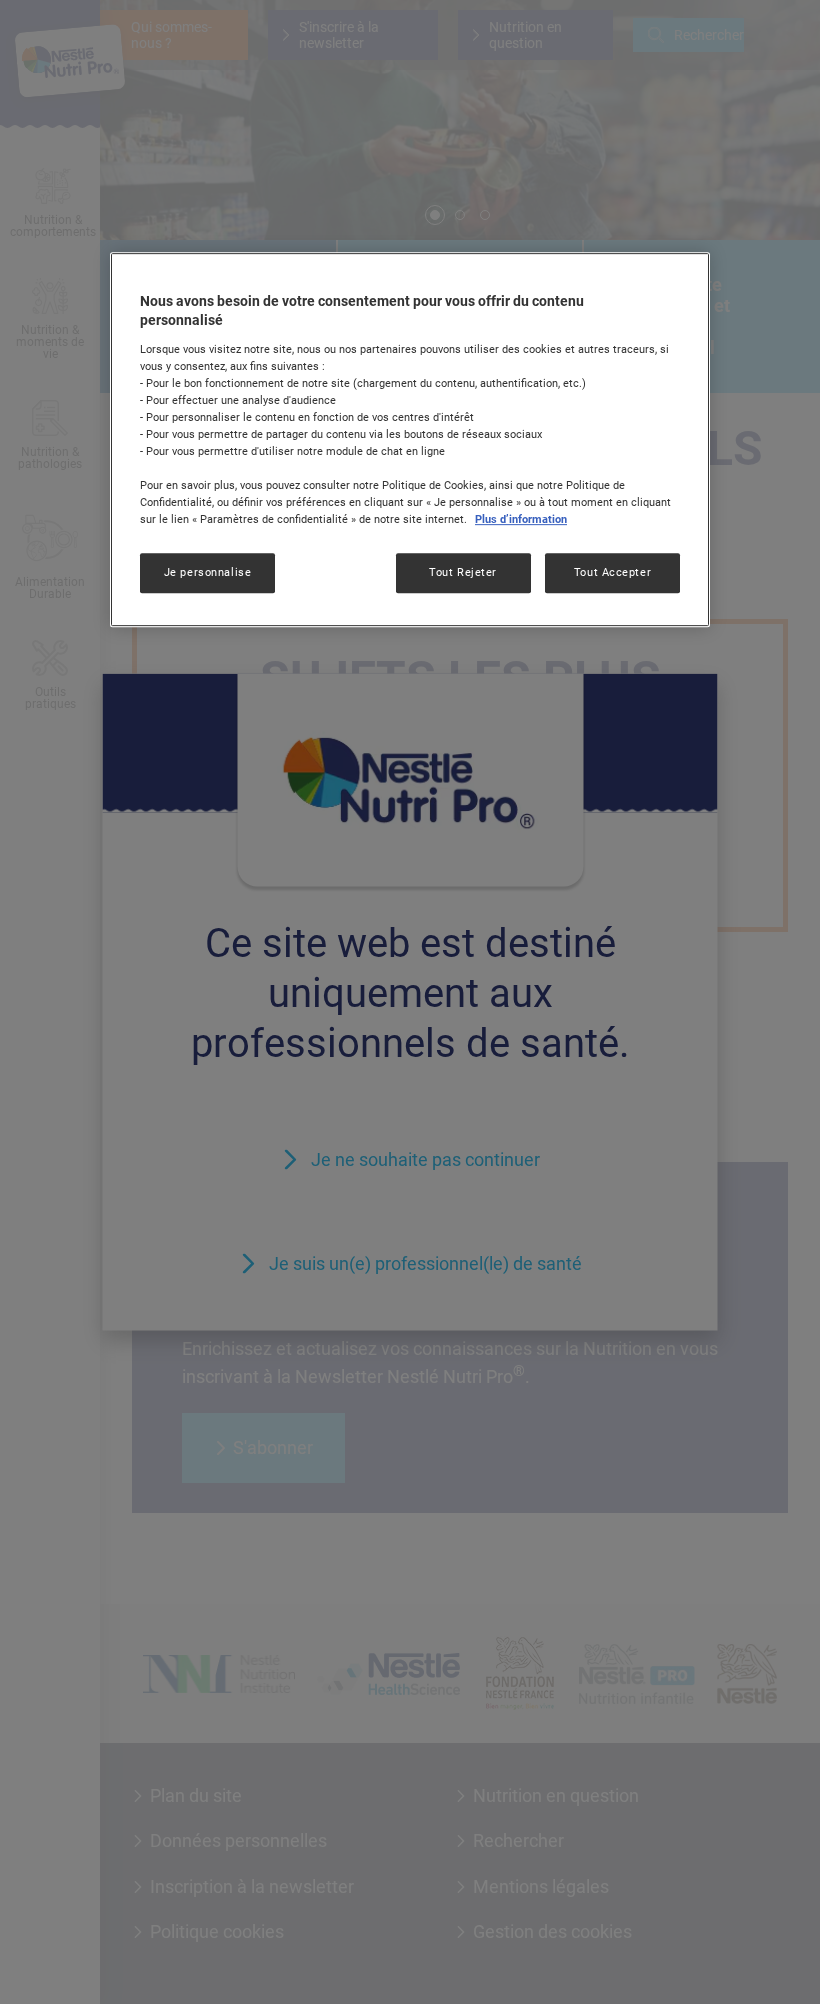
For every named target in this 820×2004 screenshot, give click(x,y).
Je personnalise (208, 573)
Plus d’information (521, 520)
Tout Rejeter (463, 573)
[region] (410, 440)
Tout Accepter (612, 573)
